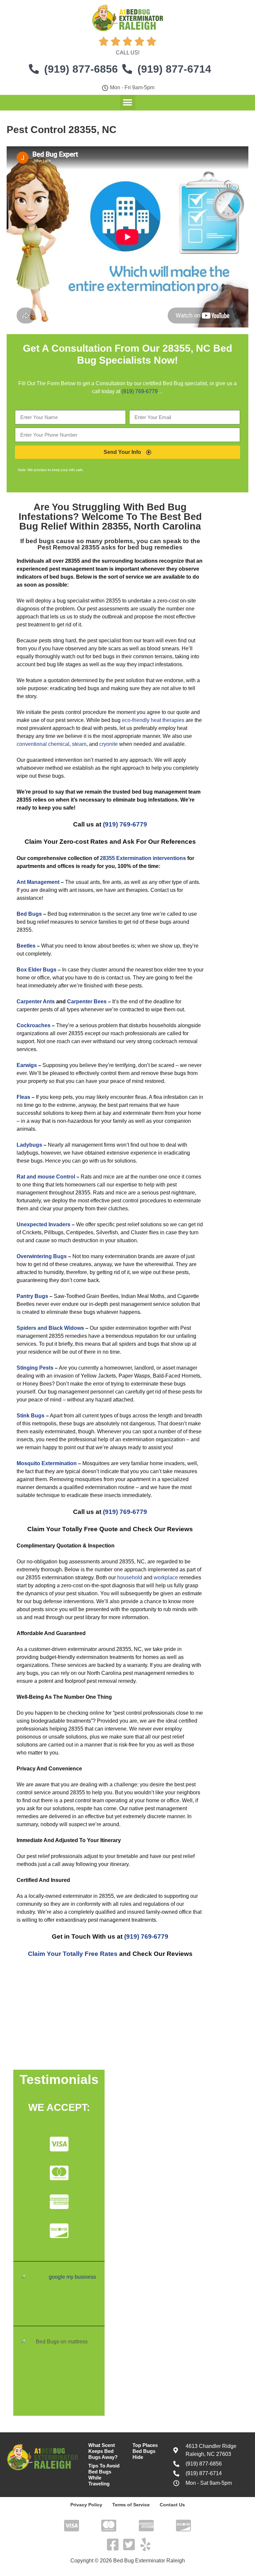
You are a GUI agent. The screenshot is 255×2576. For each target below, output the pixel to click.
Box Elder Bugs (37, 970)
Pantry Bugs (32, 1296)
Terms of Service (131, 2505)
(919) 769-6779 (140, 391)
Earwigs (27, 1065)
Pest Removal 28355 (69, 547)
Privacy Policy (86, 2505)
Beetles (26, 946)
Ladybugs (29, 1145)
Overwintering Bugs (42, 1256)
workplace (166, 1577)
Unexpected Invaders (43, 1224)
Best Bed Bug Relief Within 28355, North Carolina (111, 521)
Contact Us (172, 2505)
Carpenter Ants (36, 1002)
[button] (128, 102)
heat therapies (168, 720)
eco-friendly (136, 720)
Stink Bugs (31, 1416)
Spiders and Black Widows (50, 1328)
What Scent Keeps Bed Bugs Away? (103, 2451)
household (130, 1577)
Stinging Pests (35, 1368)
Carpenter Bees (87, 1002)
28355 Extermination (126, 858)
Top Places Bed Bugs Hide (145, 2451)
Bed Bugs (29, 914)
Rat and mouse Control (46, 1177)
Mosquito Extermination (47, 1463)
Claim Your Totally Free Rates (73, 1954)
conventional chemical (43, 744)
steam (79, 744)
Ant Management (38, 882)
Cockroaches (34, 1025)
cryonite (109, 744)
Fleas (23, 1097)
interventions (169, 858)
